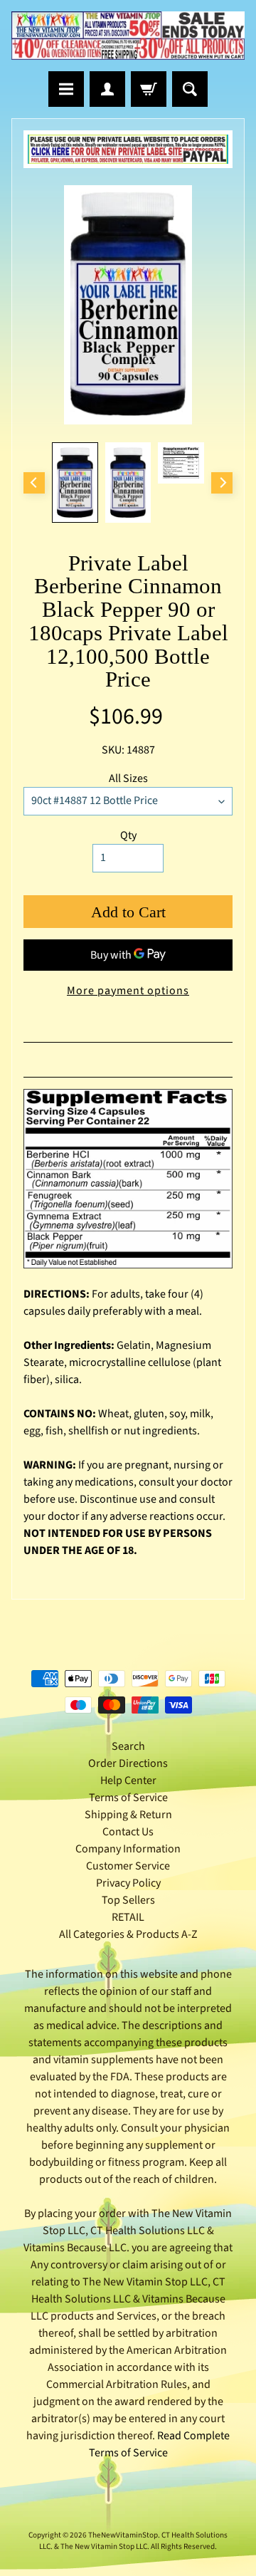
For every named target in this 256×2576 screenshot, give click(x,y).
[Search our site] (190, 89)
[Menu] (66, 89)
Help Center (128, 1780)
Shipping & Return (128, 1815)
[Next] (222, 483)
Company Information (128, 1849)
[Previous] (34, 483)
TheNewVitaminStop (123, 2535)
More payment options (128, 991)
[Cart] (149, 89)
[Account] (107, 89)
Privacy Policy (128, 1883)
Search (128, 1746)
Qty (128, 835)
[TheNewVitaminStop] (128, 36)
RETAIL (128, 1917)
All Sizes (128, 778)
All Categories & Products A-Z (128, 1934)
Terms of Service (128, 1798)
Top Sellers (128, 1900)
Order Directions (128, 1763)
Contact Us (128, 1832)
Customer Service (128, 1866)
